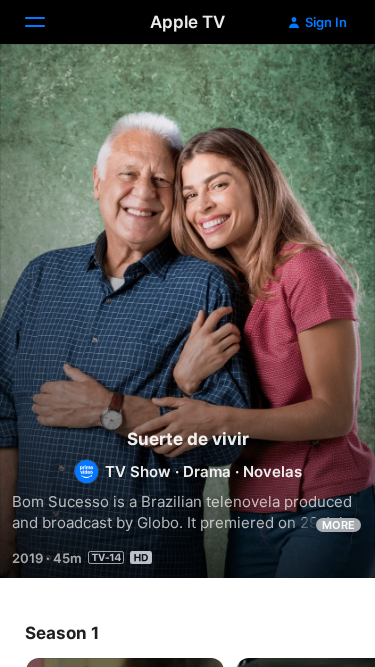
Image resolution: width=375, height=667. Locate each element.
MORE (338, 525)
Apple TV (187, 22)
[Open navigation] (47, 22)
